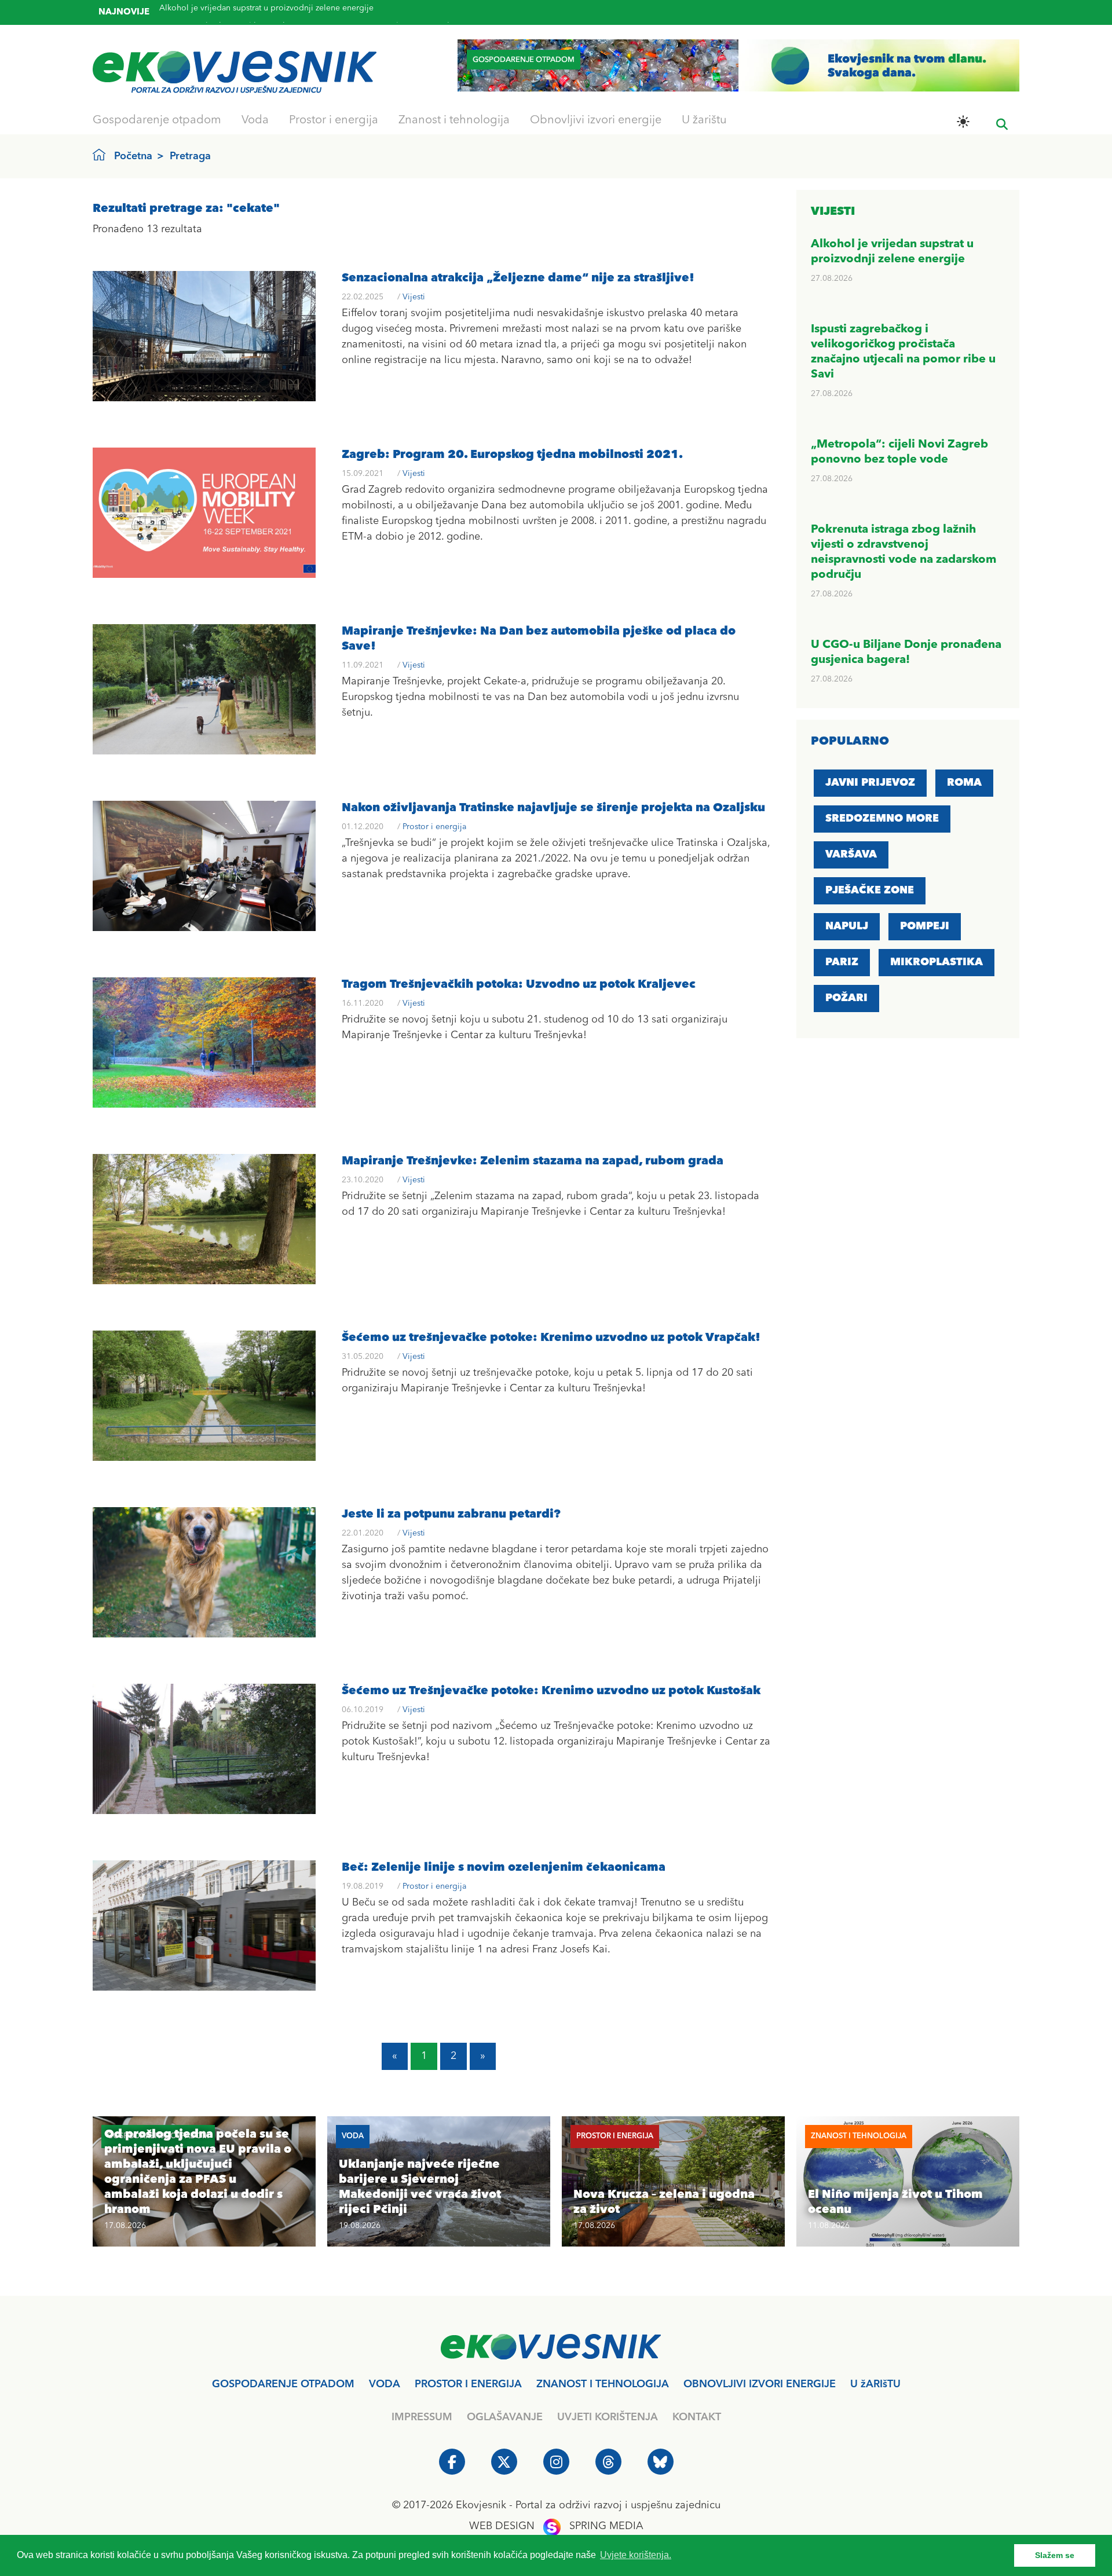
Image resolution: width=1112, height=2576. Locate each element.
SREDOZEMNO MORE (882, 819)
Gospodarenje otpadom (157, 120)
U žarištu (704, 120)
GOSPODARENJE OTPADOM (283, 2384)
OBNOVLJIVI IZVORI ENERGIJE (760, 2384)
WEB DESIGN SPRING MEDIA (556, 2526)
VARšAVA (851, 855)
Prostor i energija (334, 120)
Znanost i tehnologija (454, 120)
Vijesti (414, 297)
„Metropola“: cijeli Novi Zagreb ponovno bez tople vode (265, 19)
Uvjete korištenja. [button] (636, 2555)
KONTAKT (697, 2417)
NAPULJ (847, 926)
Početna (133, 156)
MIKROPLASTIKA (937, 962)
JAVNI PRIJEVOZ (870, 783)
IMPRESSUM (422, 2417)
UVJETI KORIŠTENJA (608, 2417)
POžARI (846, 998)
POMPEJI (925, 926)
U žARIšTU (875, 2384)
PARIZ (842, 962)
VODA (385, 2384)
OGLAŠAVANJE (505, 2417)
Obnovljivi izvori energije (596, 120)
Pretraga (190, 156)
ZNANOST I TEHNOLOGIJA (603, 2384)
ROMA (964, 783)
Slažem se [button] (1055, 2555)
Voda (255, 120)
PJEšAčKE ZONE (870, 891)
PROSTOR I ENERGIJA (468, 2384)
